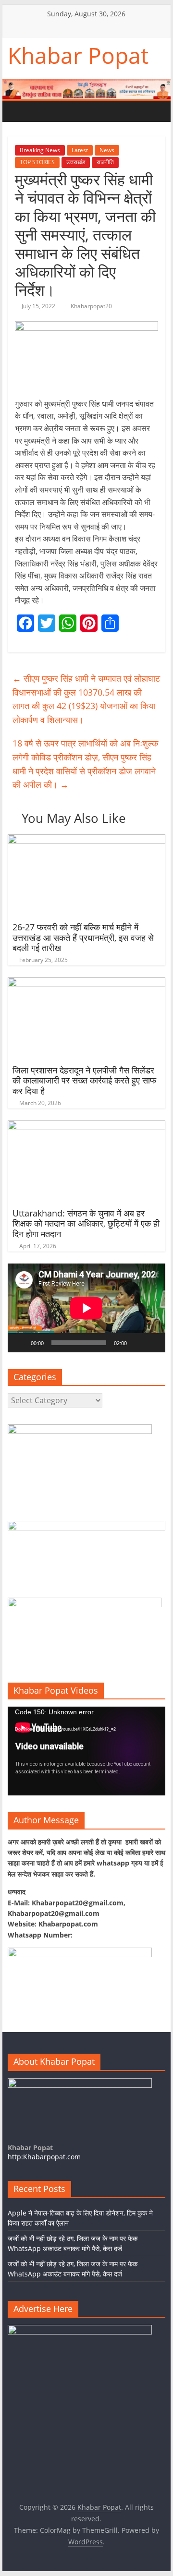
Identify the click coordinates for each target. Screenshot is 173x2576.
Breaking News (40, 150)
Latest (80, 150)
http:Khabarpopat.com (44, 2157)
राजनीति (105, 162)
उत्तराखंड (76, 162)
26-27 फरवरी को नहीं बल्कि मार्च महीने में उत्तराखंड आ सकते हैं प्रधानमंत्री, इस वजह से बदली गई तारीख (83, 937)
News (107, 150)
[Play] (20, 1343)
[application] (86, 1308)
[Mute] (137, 1343)
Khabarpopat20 (91, 306)
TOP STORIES (37, 162)
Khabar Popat (78, 55)
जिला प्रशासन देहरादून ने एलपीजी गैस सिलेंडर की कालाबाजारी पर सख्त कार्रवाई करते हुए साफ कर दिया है (84, 1080)
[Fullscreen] (153, 1343)
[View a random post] (75, 111)
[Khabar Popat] (17, 112)
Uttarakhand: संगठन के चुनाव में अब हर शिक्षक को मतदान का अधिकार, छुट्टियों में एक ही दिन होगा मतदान (86, 1223)
